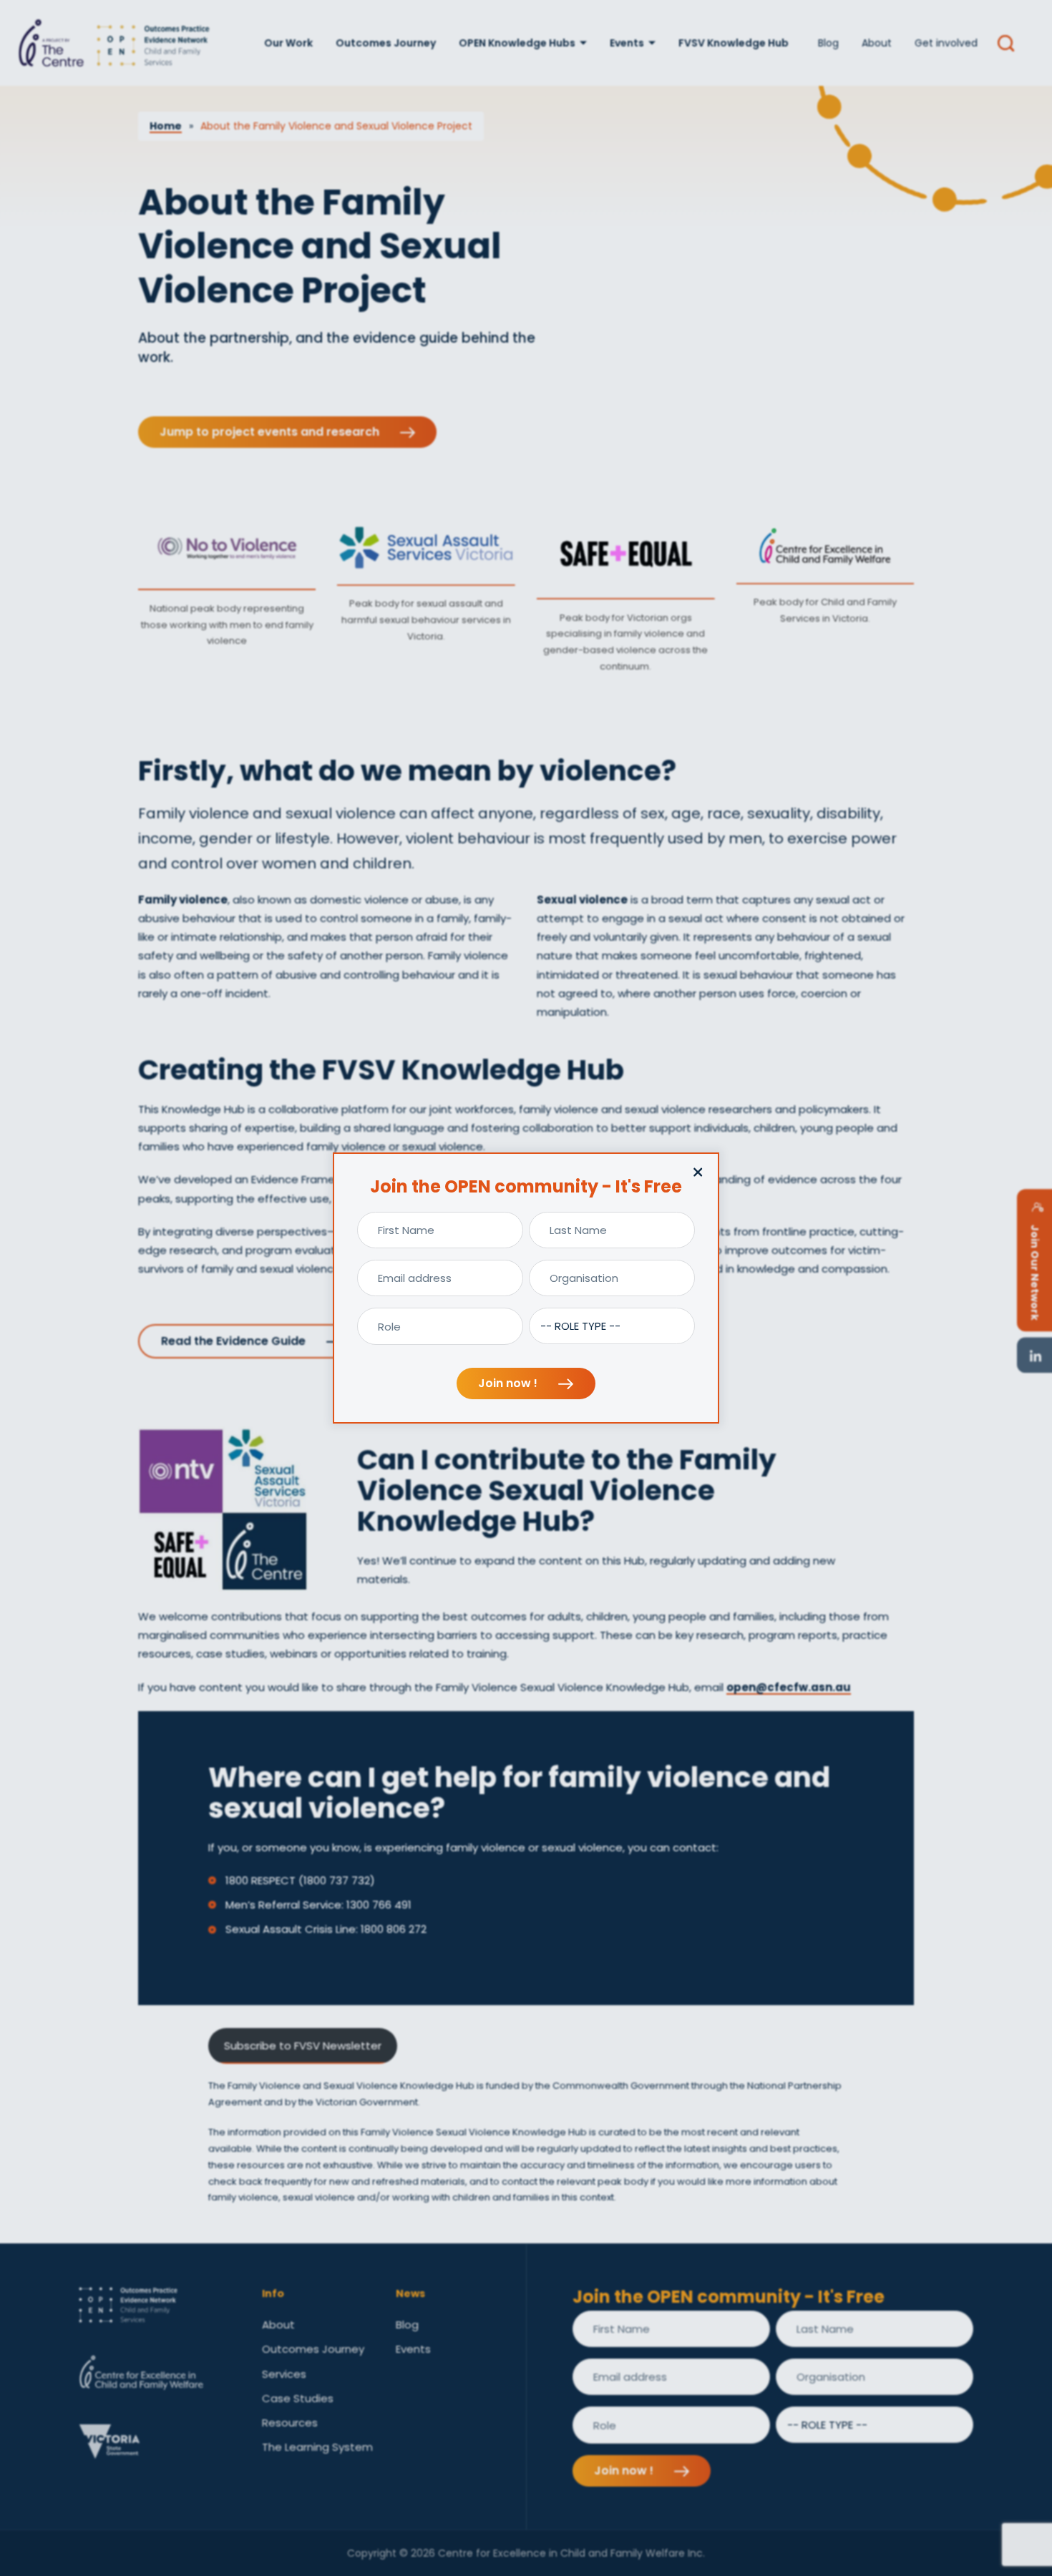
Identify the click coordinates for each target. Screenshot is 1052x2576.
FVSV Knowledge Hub (734, 43)
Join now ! (509, 1383)
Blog (828, 43)
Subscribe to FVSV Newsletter (303, 2046)
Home (166, 126)
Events (627, 43)
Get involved (946, 43)
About (877, 43)
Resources (290, 2423)
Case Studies (298, 2398)
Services (284, 2374)
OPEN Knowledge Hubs (517, 43)
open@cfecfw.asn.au (789, 1687)
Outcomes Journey (386, 43)
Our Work (288, 43)
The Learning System (317, 2447)
